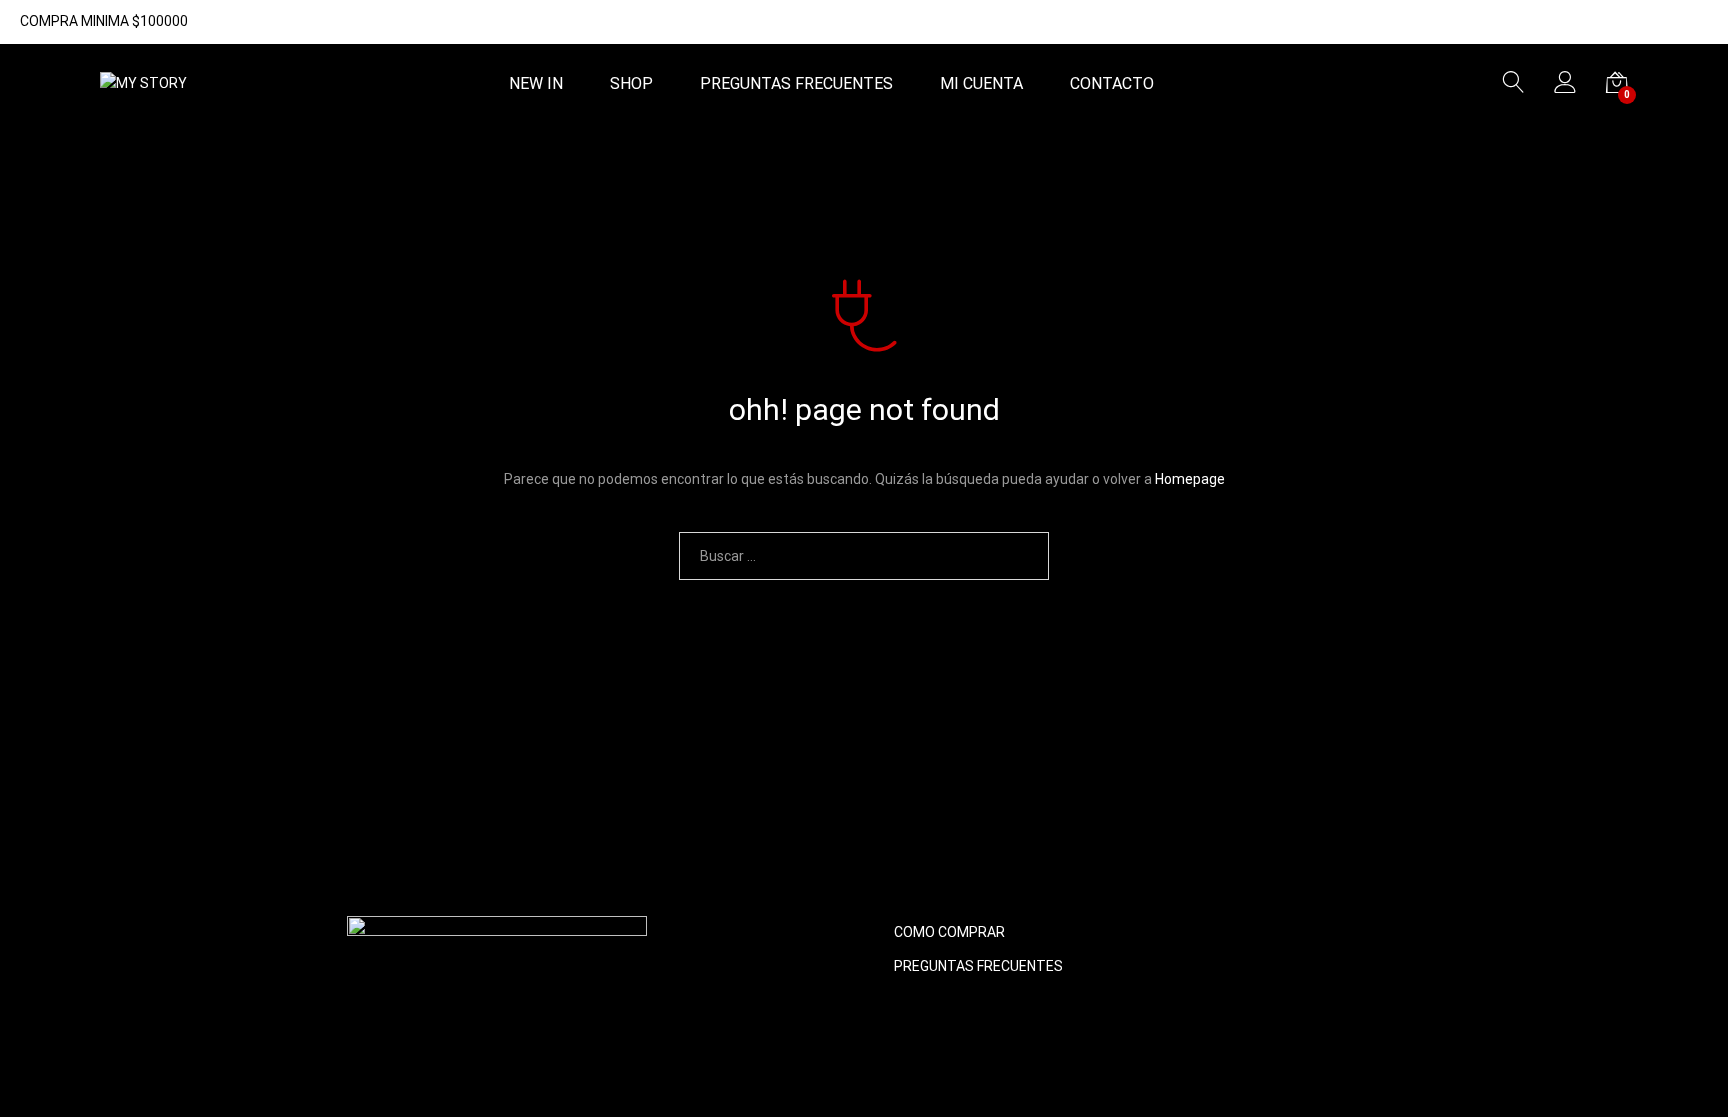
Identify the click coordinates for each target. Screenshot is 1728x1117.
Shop (631, 84)
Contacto (1112, 84)
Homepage (1190, 479)
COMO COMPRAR (949, 932)
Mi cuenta (981, 84)
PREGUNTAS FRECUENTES (796, 84)
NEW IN (536, 84)
